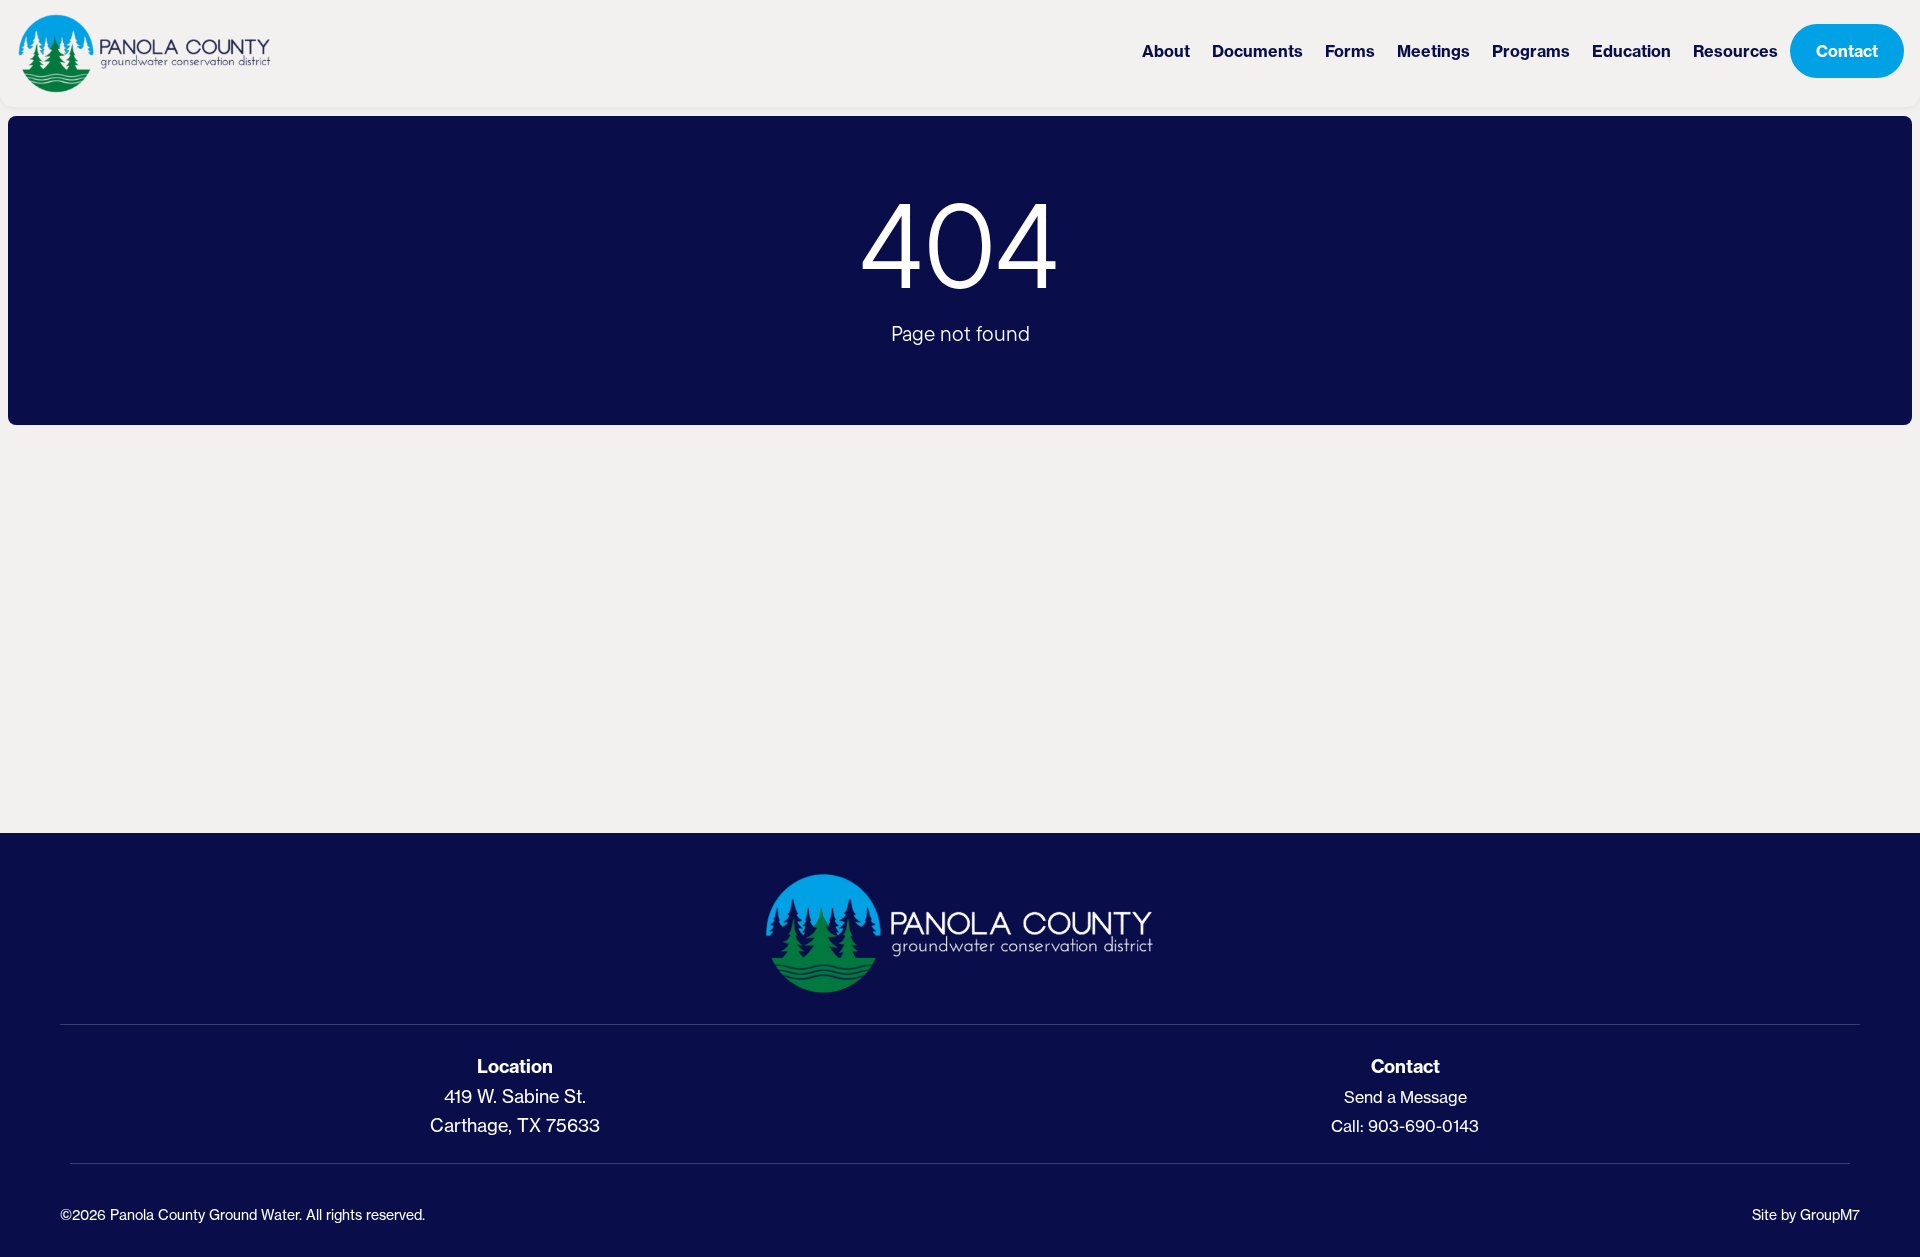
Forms (1350, 51)
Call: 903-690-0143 (1405, 1126)
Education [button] (1631, 51)
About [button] (1166, 51)
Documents (1257, 51)
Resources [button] (1735, 51)
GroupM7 (1830, 1214)
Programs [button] (1531, 51)
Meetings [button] (1433, 51)
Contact (1847, 51)
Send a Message (1405, 1097)
